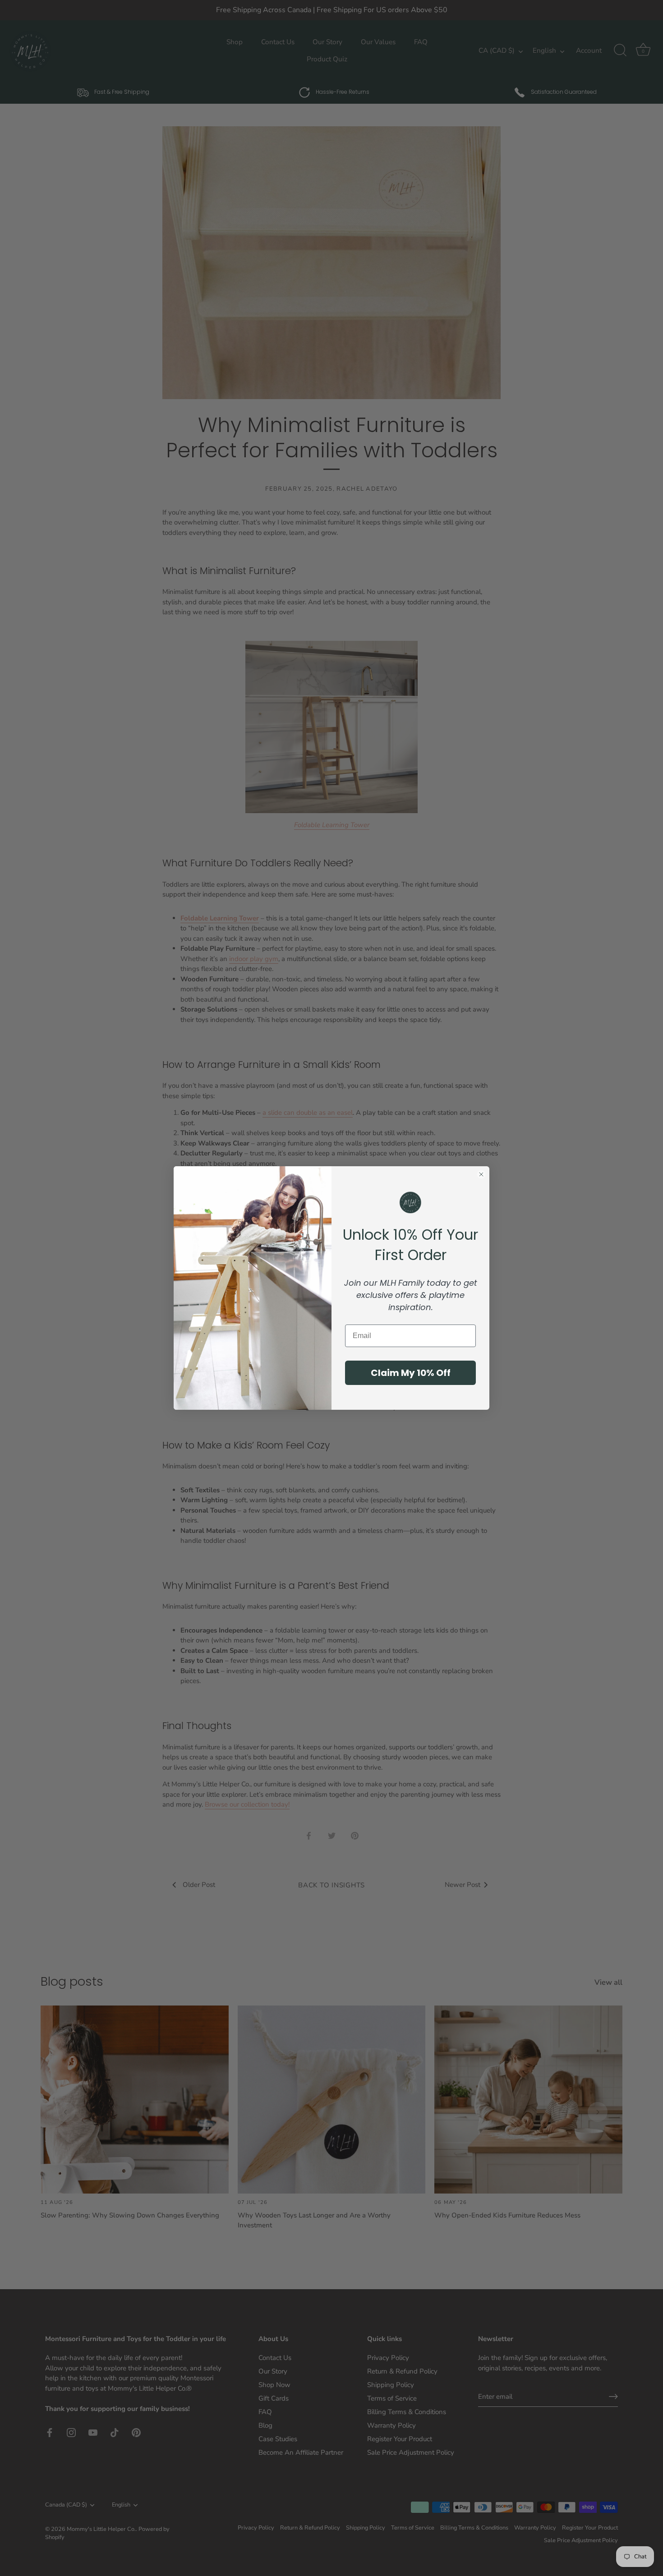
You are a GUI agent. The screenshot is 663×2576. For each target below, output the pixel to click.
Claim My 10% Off (411, 1373)
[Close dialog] (481, 1174)
